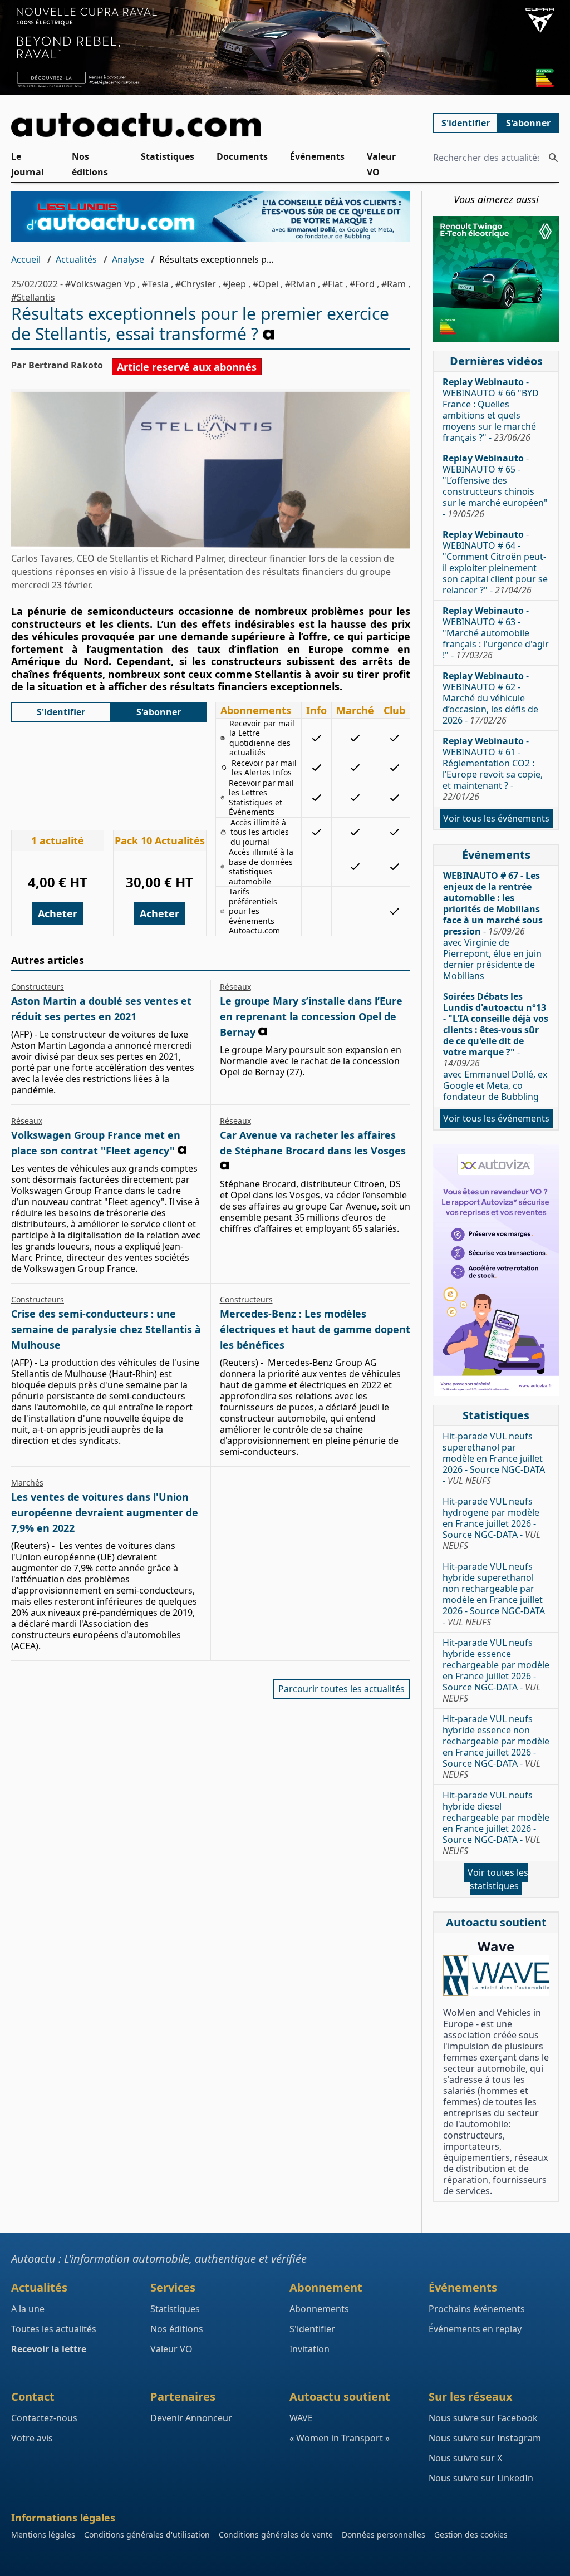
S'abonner (528, 123)
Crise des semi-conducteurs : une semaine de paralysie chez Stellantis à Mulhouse (106, 1329)
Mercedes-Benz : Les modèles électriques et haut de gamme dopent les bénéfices (315, 1329)
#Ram (394, 284)
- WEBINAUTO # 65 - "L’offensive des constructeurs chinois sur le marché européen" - (495, 486)
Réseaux (235, 987)
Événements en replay (475, 2329)
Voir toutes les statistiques (498, 1879)
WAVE (301, 2418)
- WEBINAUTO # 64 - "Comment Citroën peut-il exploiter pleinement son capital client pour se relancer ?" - (495, 562)
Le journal (28, 164)
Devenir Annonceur (191, 2418)
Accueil (26, 259)
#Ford (362, 284)
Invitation (309, 2349)
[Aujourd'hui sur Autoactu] (211, 125)
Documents (242, 156)
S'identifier (466, 123)
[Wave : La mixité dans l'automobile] (496, 1976)
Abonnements (319, 2309)
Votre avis (32, 2438)
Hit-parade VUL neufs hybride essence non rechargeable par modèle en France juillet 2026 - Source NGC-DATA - (496, 1747)
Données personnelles (384, 2535)
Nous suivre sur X (465, 2458)
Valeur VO (381, 164)
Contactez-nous (44, 2418)
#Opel (266, 284)
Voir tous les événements (496, 818)
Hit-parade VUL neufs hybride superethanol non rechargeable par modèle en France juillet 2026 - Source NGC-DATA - (494, 1594)
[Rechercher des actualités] (553, 158)
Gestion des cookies (471, 2535)
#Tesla (155, 284)
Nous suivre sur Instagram (485, 2438)
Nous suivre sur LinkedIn (481, 2478)
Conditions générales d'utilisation (147, 2535)
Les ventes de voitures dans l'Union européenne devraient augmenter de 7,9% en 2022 (105, 1512)
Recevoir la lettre (49, 2349)
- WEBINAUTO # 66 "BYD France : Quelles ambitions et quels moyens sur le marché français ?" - (491, 410)
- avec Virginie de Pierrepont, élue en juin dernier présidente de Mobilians (493, 926)
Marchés (27, 1483)
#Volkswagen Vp (100, 284)
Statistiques (168, 156)
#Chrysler (196, 284)
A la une (28, 2309)
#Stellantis (33, 297)
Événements (317, 156)
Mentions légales (43, 2535)
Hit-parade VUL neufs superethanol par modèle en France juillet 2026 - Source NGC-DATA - (494, 1458)
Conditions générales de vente (276, 2535)
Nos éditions (90, 164)
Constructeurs (38, 987)
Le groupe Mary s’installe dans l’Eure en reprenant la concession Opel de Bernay (311, 1016)
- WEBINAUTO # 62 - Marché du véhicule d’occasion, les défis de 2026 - (490, 698)
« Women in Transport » (340, 2438)
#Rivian (300, 284)
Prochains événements (477, 2309)
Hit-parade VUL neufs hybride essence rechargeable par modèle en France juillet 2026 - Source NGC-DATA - (496, 1670)
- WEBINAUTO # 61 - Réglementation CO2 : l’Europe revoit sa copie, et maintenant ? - (493, 769)
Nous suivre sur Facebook (483, 2418)
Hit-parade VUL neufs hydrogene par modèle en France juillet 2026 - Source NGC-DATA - (492, 1523)
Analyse (128, 259)
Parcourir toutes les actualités (341, 1689)
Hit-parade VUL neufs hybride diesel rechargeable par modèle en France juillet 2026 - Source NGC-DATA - (496, 1823)
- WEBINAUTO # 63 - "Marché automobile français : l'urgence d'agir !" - (496, 633)
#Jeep (234, 284)
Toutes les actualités (54, 2329)
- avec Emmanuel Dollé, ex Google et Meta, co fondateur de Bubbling (496, 1046)
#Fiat (333, 284)
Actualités (76, 259)
